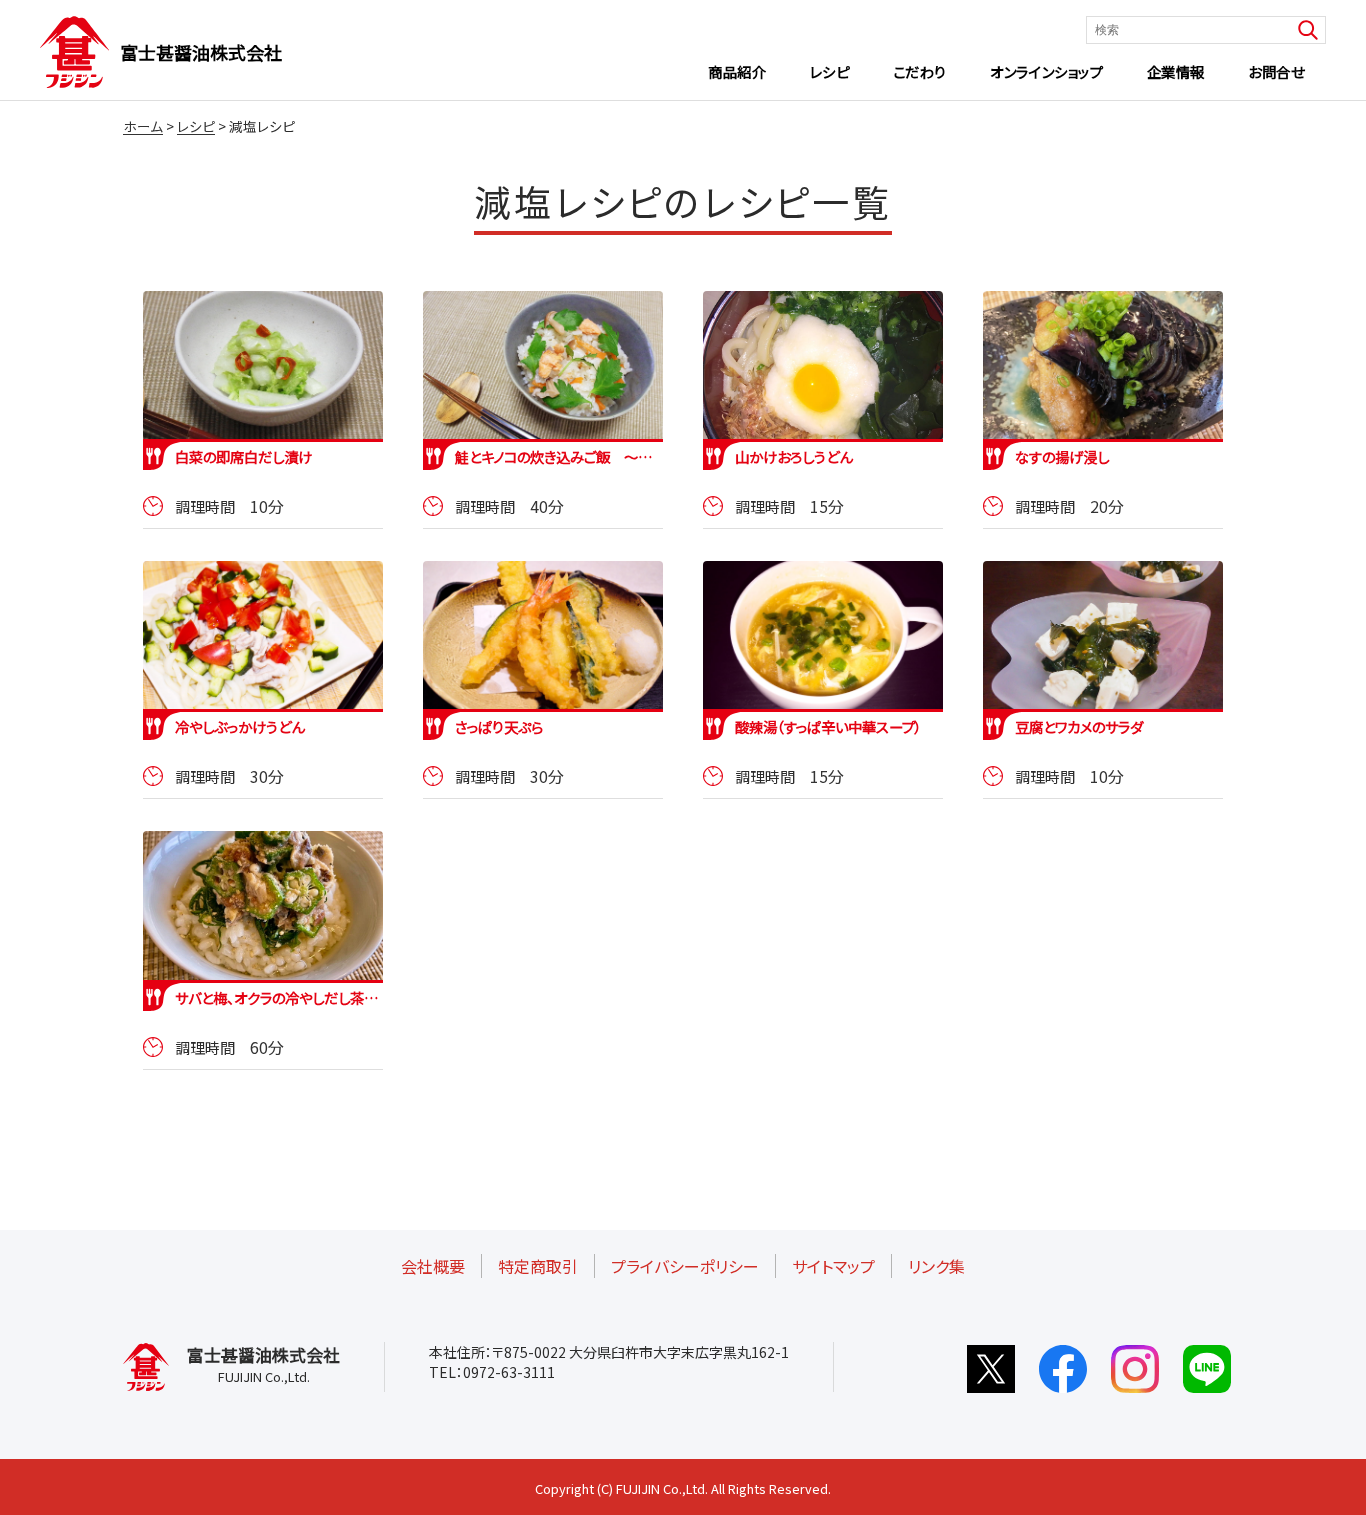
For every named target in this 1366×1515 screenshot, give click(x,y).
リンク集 (936, 1266)
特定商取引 (538, 1266)
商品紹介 (737, 71)
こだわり (920, 71)
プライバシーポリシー (685, 1266)
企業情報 (1176, 71)
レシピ (830, 71)
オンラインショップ (1046, 71)
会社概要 (433, 1266)
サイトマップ (833, 1266)
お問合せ (1276, 71)
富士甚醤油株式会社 (201, 52)
